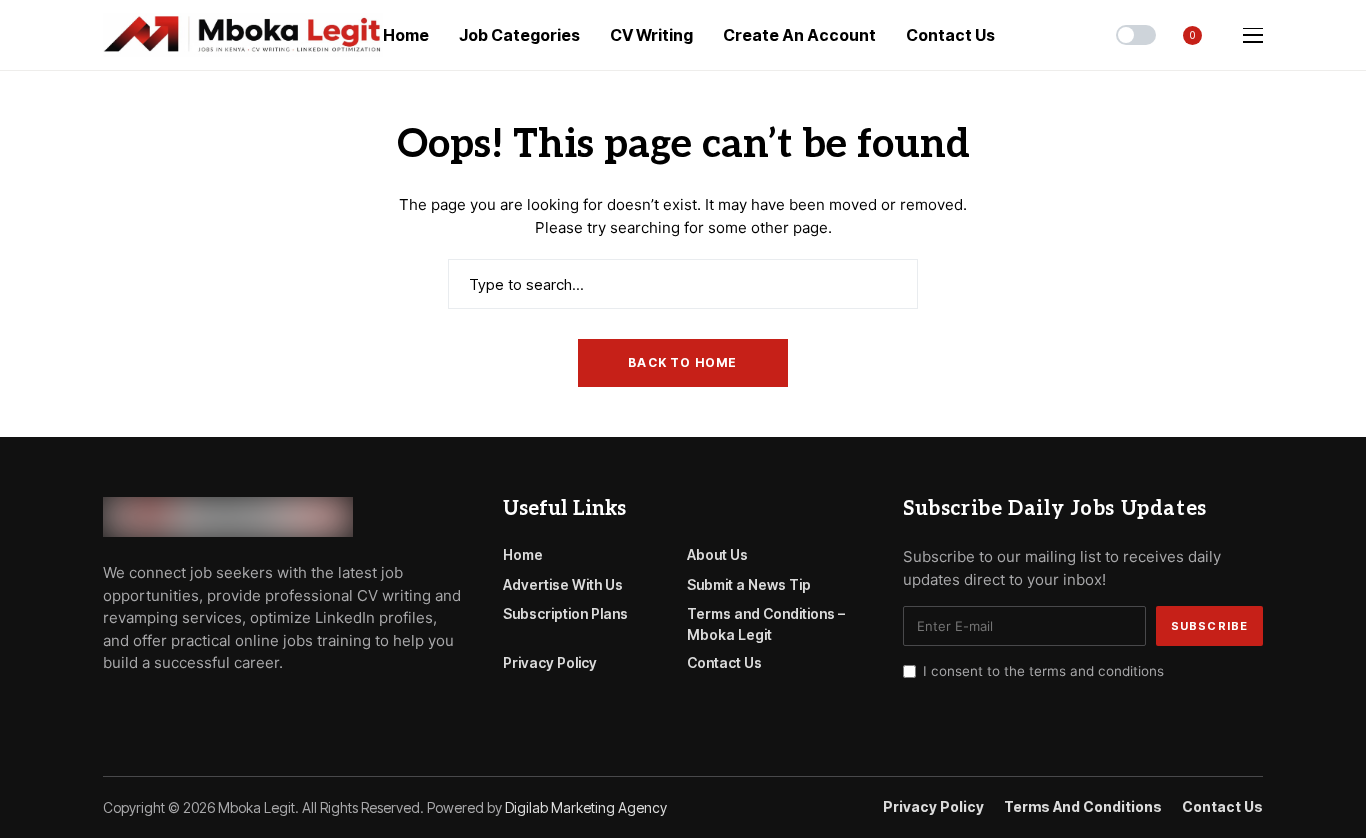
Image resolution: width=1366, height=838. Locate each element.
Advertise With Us (563, 584)
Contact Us (724, 662)
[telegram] (138, 708)
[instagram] (195, 708)
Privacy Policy (550, 662)
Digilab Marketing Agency (586, 807)
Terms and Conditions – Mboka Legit (766, 624)
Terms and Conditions (1083, 807)
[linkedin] (223, 708)
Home (523, 554)
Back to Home (682, 362)
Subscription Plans (565, 613)
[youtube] (166, 708)
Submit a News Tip (749, 584)
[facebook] (109, 708)
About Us (717, 554)
